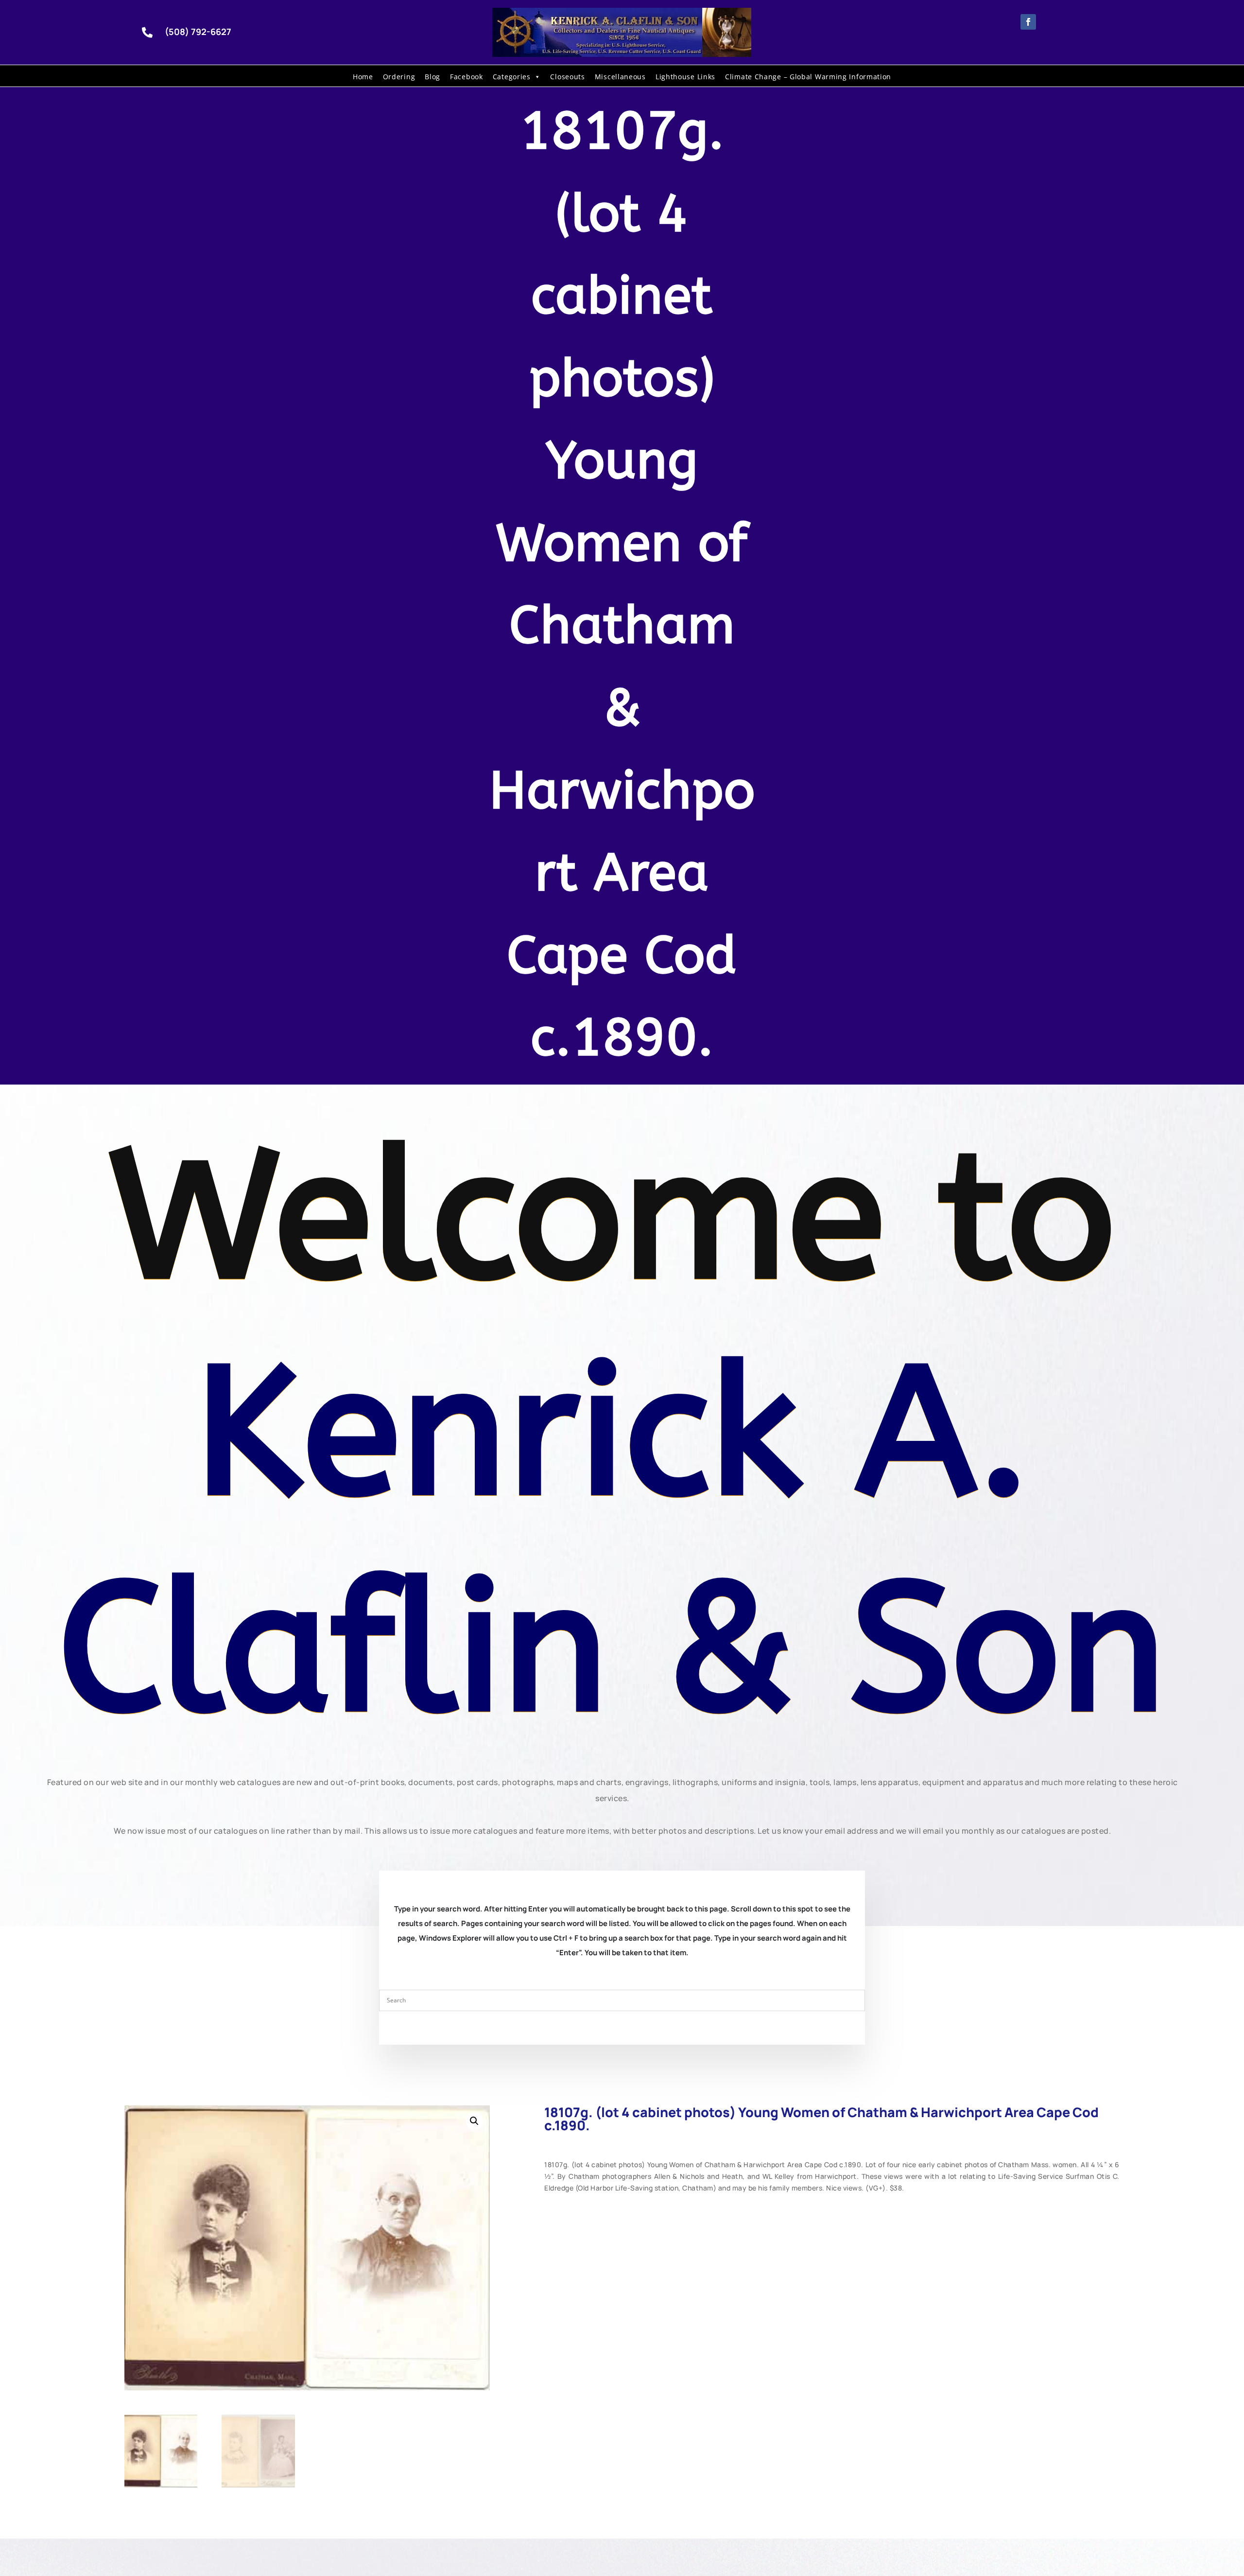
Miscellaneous (620, 77)
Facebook (466, 77)
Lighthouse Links (685, 77)
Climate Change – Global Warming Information (808, 77)
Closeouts (567, 77)
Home (363, 77)
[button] (474, 2121)
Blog (432, 77)
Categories (512, 77)
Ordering (399, 77)
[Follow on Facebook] (1028, 22)
